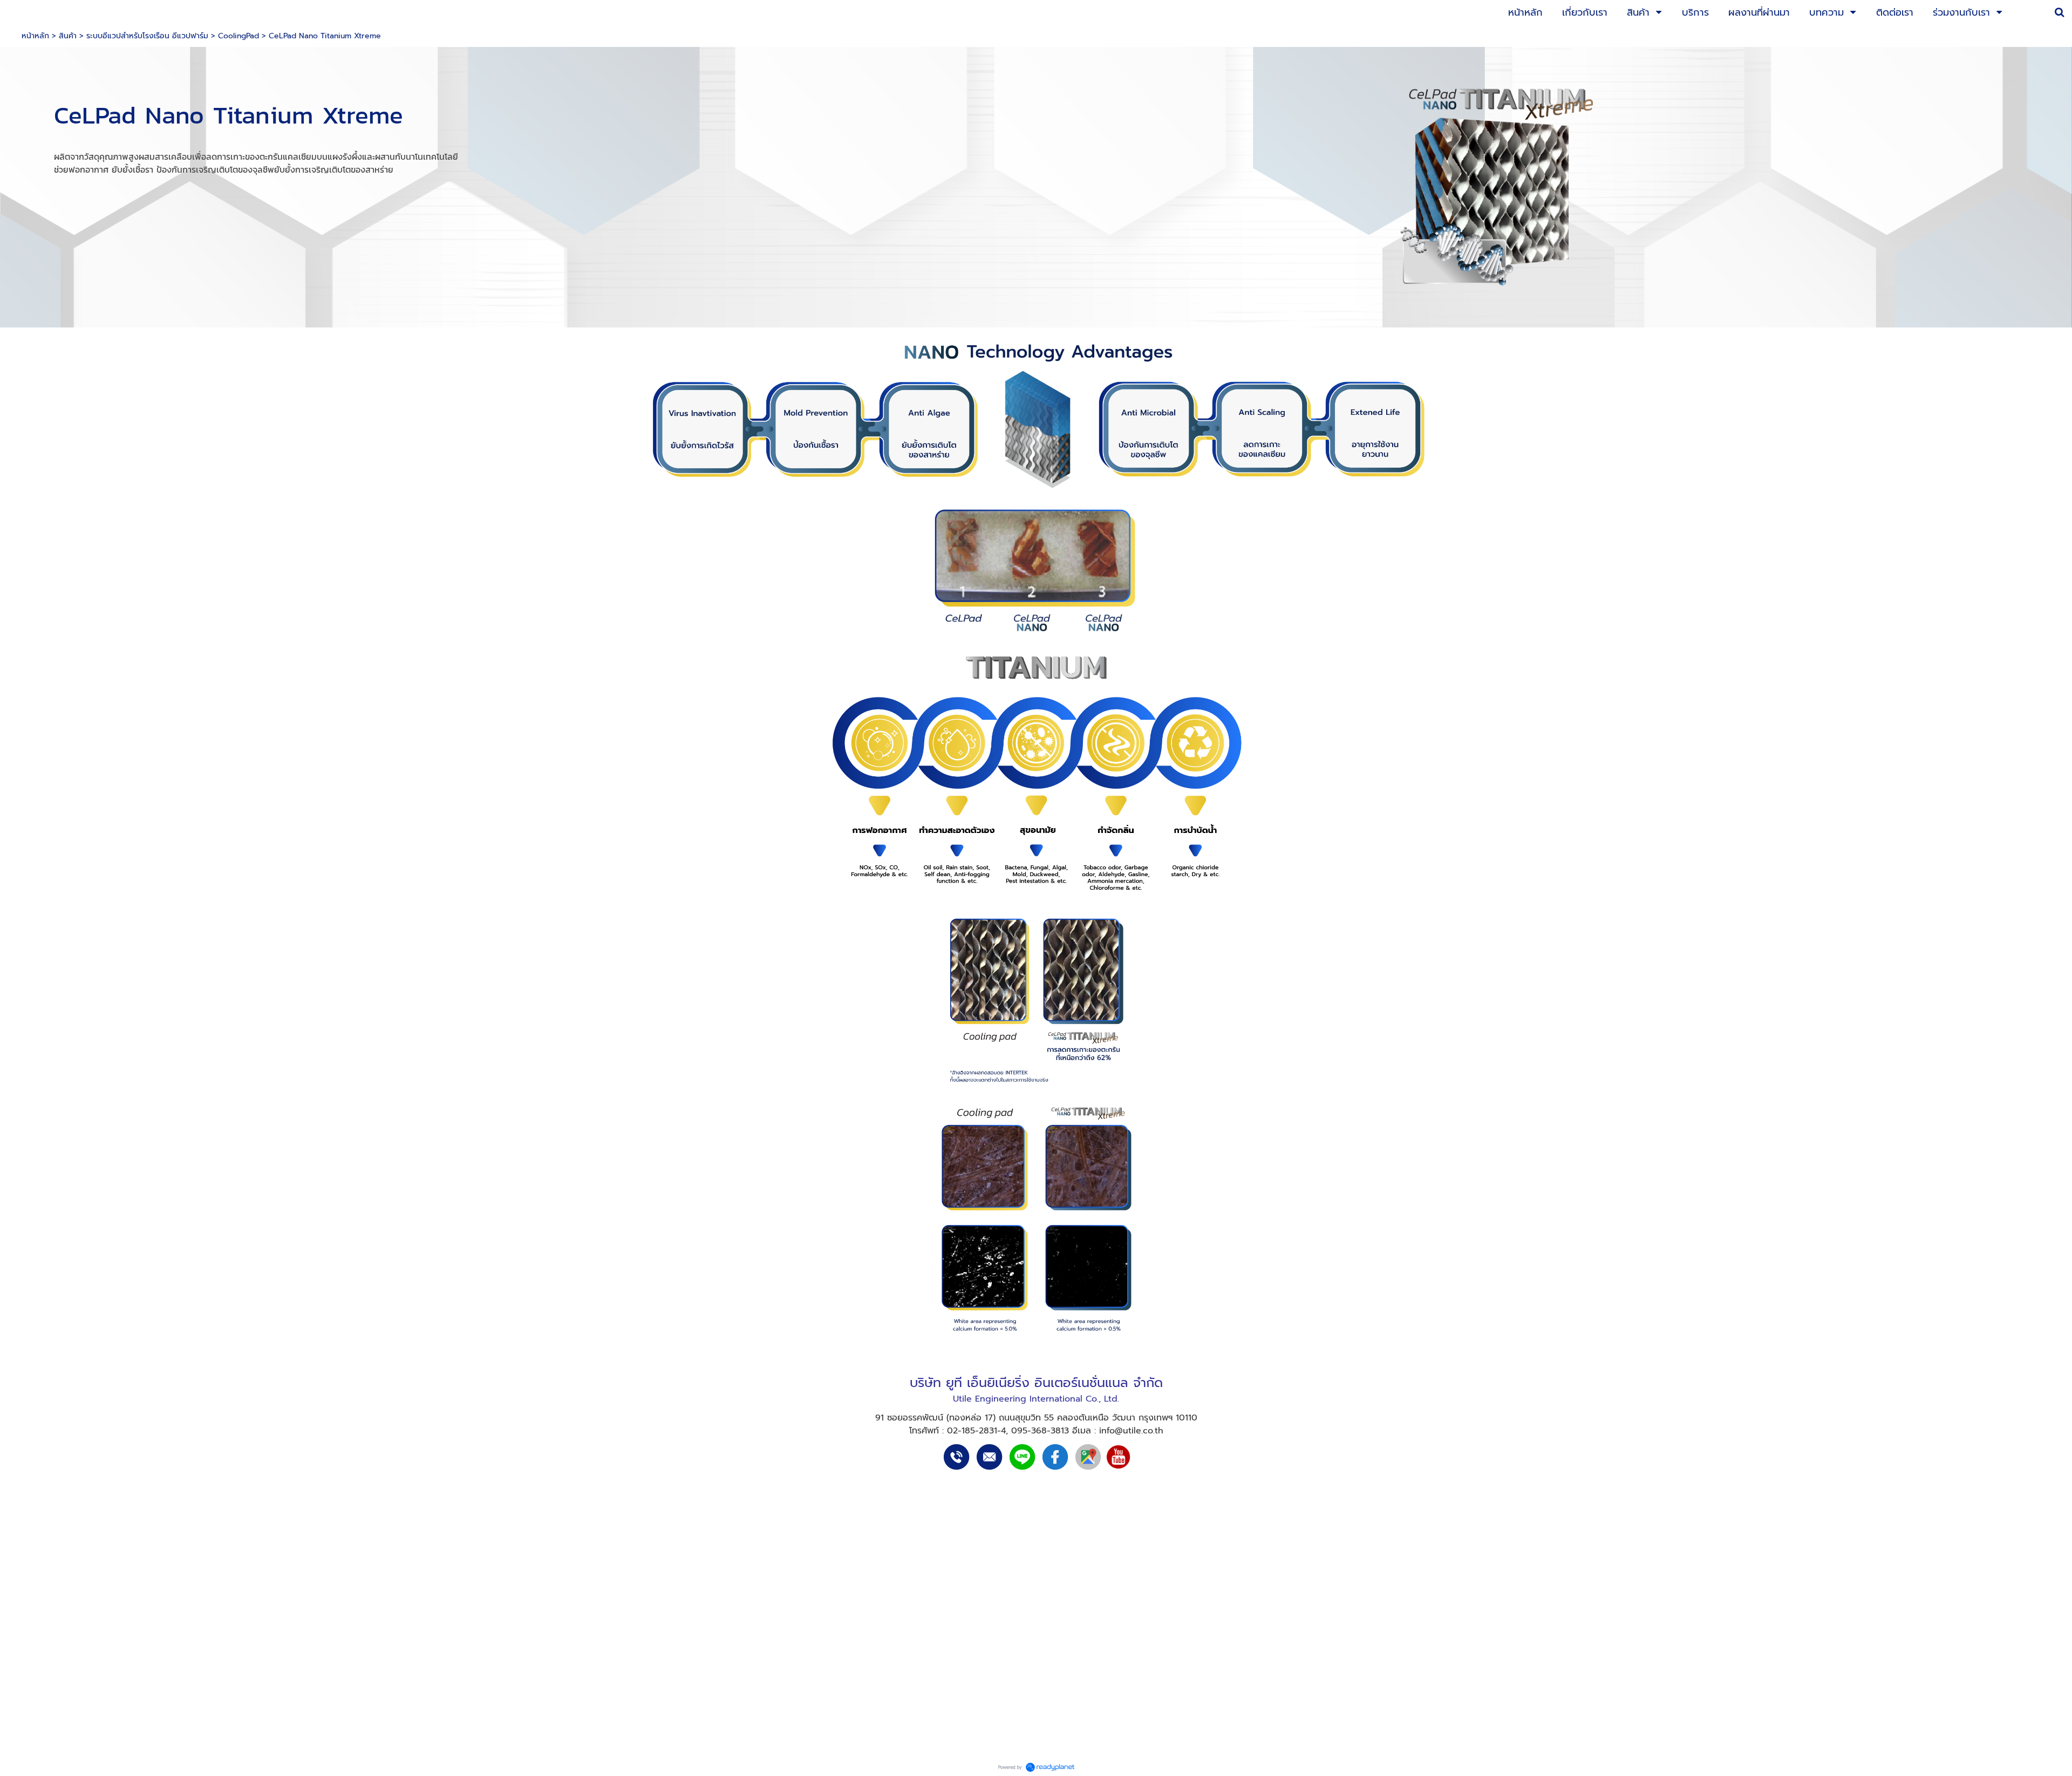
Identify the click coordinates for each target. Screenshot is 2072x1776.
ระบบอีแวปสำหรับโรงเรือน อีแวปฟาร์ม (147, 36)
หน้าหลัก (35, 36)
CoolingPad (238, 36)
